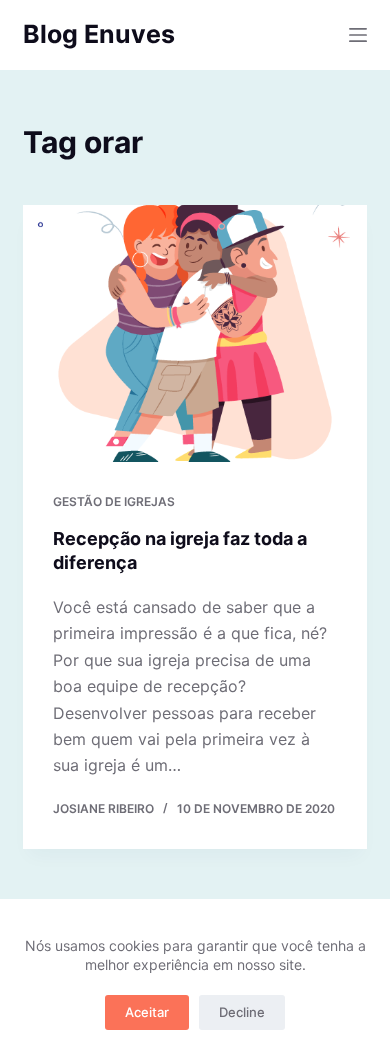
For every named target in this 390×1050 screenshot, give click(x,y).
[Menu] (358, 35)
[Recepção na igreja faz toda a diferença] (194, 333)
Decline (242, 1012)
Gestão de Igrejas (114, 501)
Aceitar (147, 1012)
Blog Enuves (99, 34)
